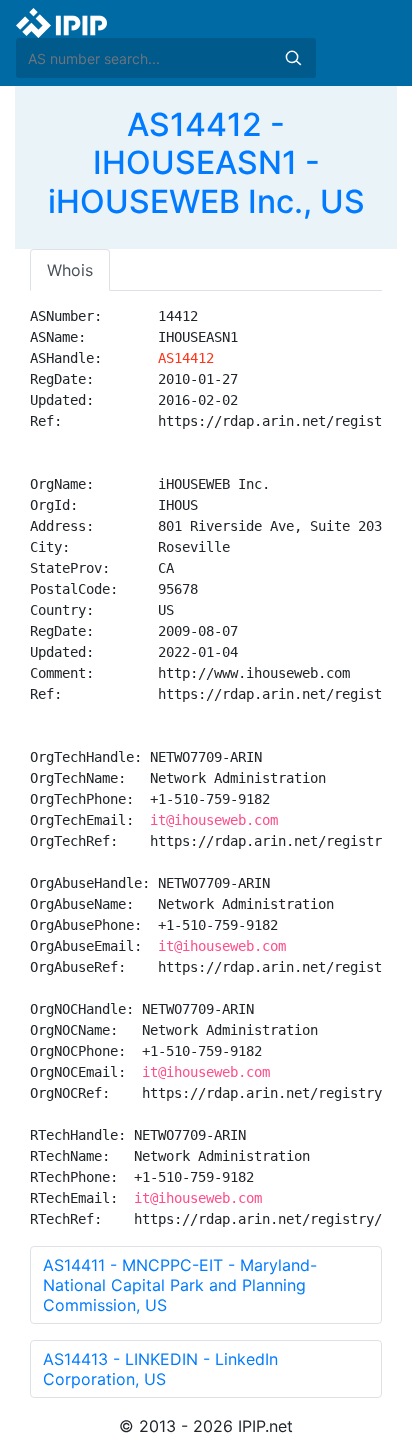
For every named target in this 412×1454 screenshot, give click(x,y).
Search (293, 58)
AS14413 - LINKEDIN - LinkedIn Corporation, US (160, 1369)
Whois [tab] (70, 270)
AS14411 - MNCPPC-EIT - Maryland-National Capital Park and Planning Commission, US (180, 1285)
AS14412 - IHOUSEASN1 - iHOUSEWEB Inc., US (206, 163)
